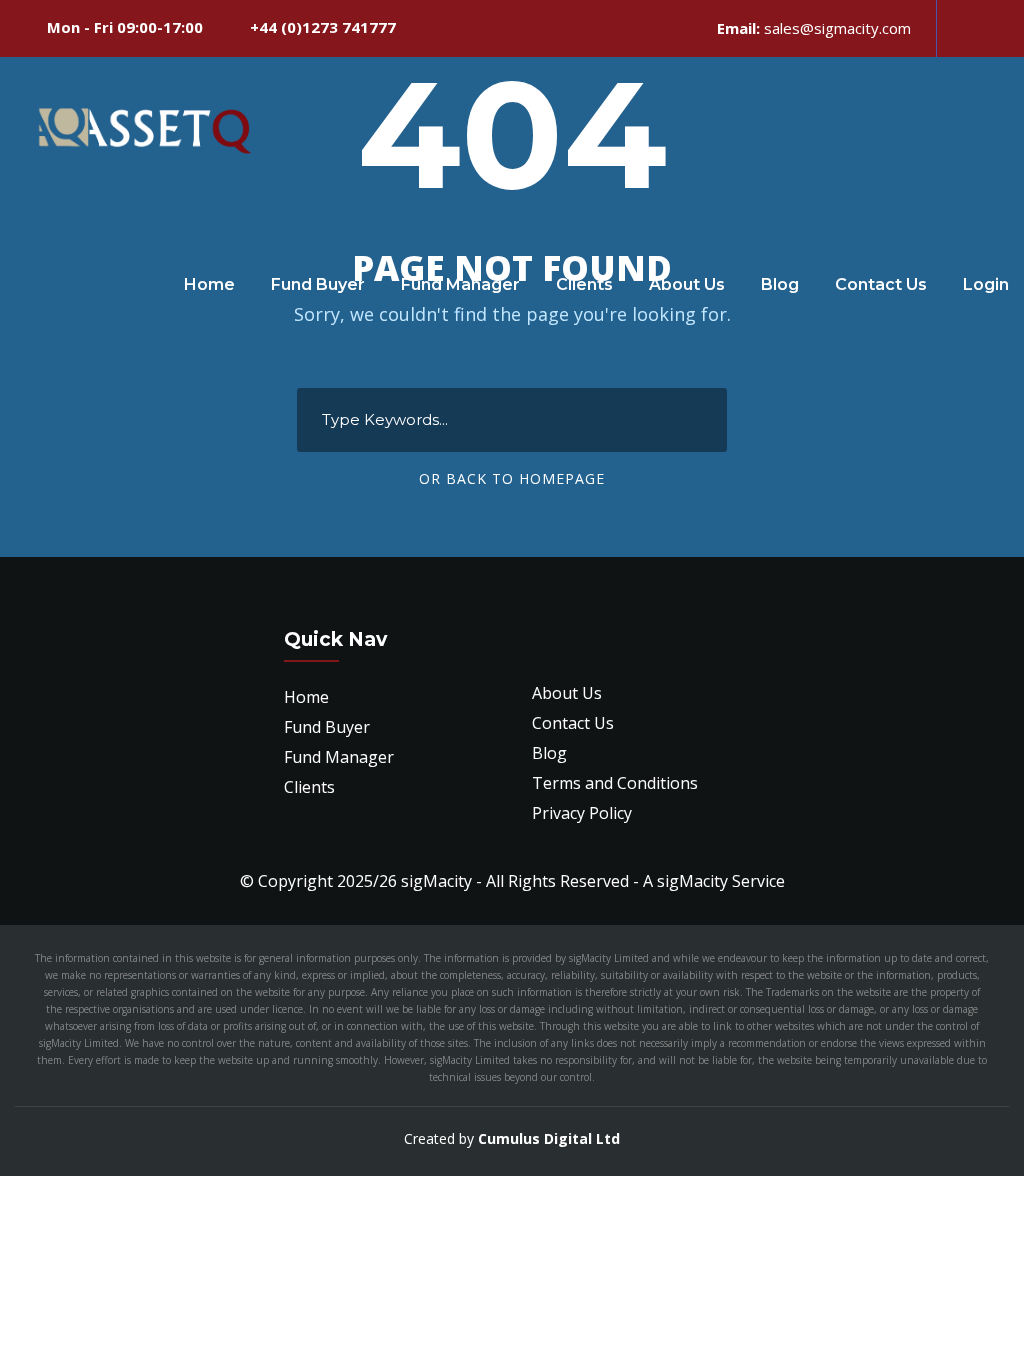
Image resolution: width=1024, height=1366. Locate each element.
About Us (687, 284)
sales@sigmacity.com (837, 28)
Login (986, 284)
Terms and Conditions (615, 783)
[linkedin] (964, 28)
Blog (780, 284)
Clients (584, 284)
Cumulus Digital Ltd (549, 1138)
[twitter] (998, 28)
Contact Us (881, 284)
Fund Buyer (318, 284)
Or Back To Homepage (512, 478)
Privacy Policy (582, 813)
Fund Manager (460, 284)
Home (209, 284)
